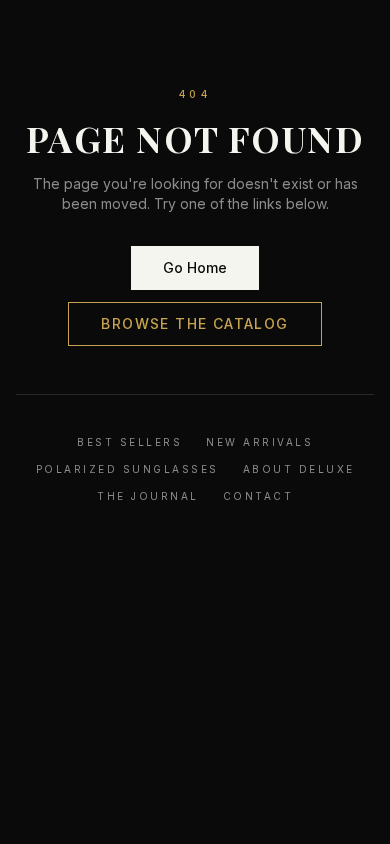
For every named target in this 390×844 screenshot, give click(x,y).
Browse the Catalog (194, 323)
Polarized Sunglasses (127, 469)
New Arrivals (259, 442)
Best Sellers (129, 442)
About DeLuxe (299, 469)
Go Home (195, 267)
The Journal (148, 496)
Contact (258, 496)
